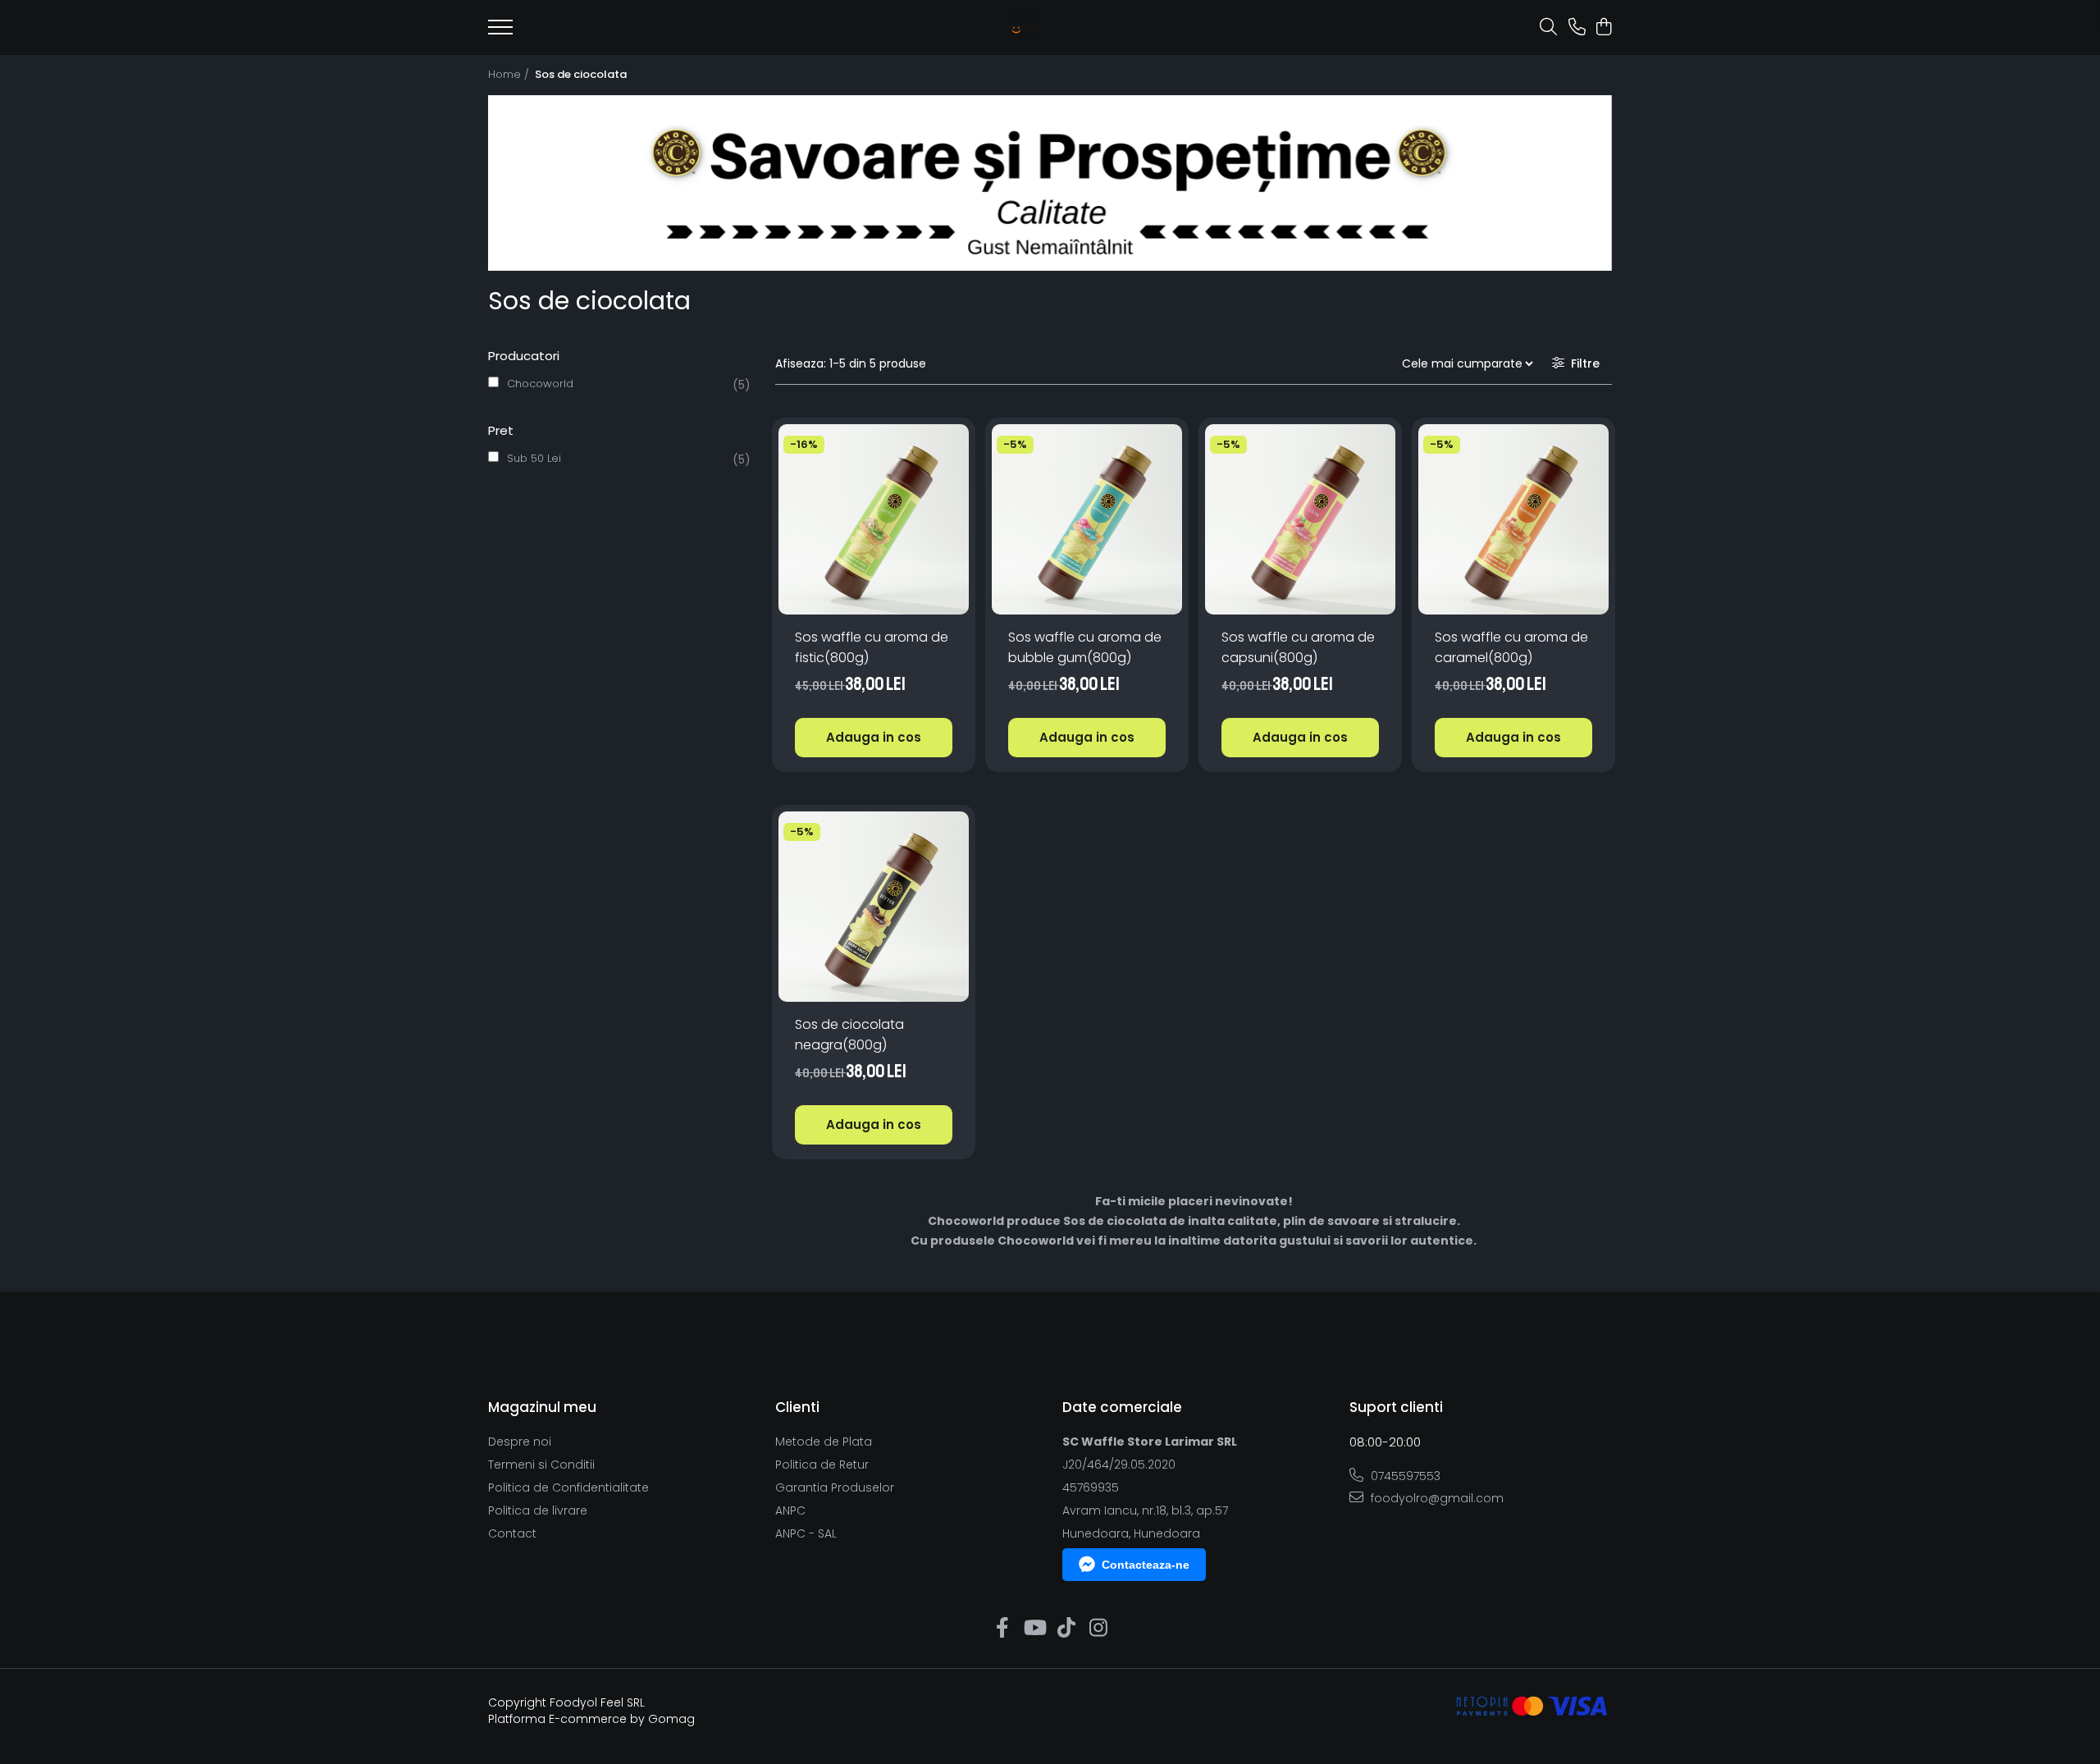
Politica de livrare (538, 1510)
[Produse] (500, 32)
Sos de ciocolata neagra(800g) (849, 1035)
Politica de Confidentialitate (568, 1488)
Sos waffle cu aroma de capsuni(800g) (1298, 647)
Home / (510, 74)
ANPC (790, 1510)
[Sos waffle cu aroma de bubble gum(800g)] (1087, 519)
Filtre (1582, 363)
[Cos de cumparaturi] (1603, 28)
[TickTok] (1066, 1629)
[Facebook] (1002, 1629)
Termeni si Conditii (541, 1465)
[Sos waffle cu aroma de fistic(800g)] (874, 519)
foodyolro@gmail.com (1436, 1498)
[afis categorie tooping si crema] (1050, 183)
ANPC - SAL (806, 1533)
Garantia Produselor (835, 1488)
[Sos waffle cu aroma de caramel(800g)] (1513, 519)
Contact (512, 1533)
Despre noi (520, 1442)
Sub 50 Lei (534, 458)
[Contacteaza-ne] (1577, 28)
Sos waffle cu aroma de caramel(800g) (1511, 647)
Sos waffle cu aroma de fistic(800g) (872, 647)
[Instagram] (1098, 1629)
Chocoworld (540, 384)
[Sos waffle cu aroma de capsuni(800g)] (1300, 519)
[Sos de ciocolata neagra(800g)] (874, 907)
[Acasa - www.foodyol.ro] (1023, 28)
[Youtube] (1034, 1629)
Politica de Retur (822, 1465)
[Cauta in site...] (1548, 28)
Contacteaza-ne (1146, 1565)
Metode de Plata (824, 1442)
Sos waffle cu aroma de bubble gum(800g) (1085, 647)
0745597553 (1404, 1476)
